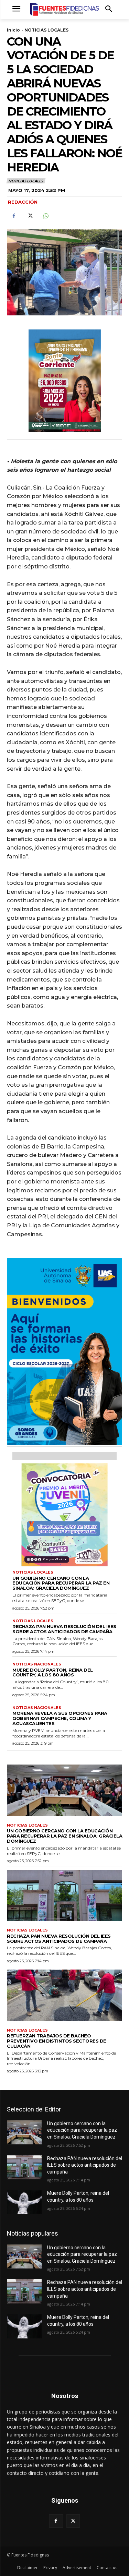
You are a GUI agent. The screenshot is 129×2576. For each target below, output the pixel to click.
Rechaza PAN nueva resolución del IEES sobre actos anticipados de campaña (64, 1629)
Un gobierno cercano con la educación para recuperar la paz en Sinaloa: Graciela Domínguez (61, 1583)
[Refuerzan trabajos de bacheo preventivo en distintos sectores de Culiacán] (64, 1995)
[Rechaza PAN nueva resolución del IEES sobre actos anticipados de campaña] (64, 1896)
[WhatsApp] (45, 216)
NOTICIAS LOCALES (46, 30)
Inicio (13, 30)
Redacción (23, 202)
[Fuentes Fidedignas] (64, 9)
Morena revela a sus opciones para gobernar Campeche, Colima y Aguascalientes (60, 1718)
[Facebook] (14, 216)
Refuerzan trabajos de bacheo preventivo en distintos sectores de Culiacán (57, 2041)
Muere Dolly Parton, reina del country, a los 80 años (53, 1672)
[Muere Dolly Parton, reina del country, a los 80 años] (24, 2202)
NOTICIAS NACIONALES (37, 1664)
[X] (30, 216)
